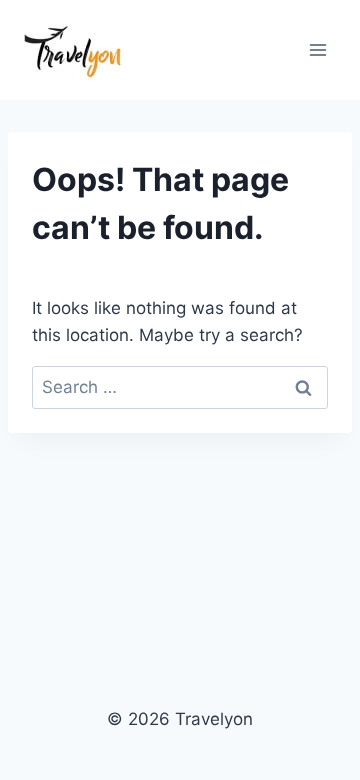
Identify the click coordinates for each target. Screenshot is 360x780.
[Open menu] (317, 49)
